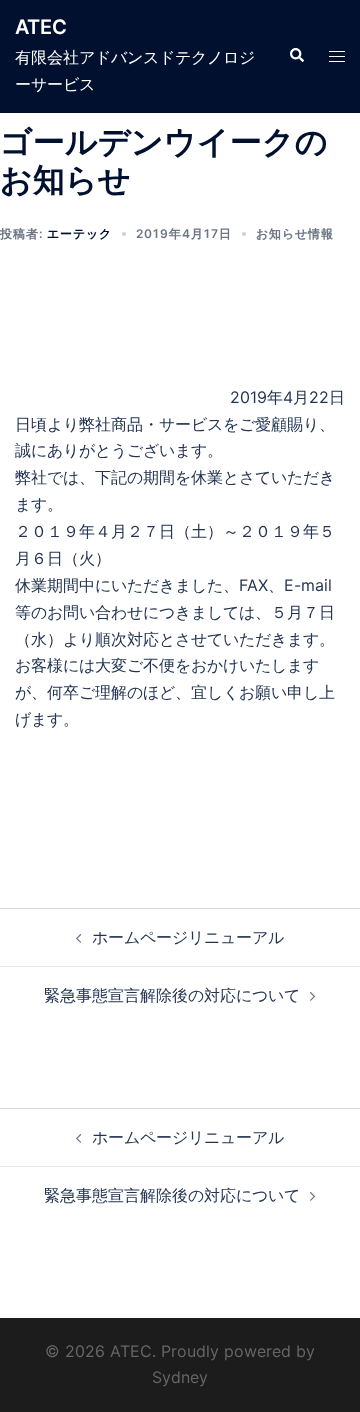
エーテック (79, 233)
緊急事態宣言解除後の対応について (172, 995)
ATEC (41, 27)
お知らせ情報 (295, 233)
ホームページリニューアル (188, 937)
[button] (296, 56)
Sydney (180, 1377)
